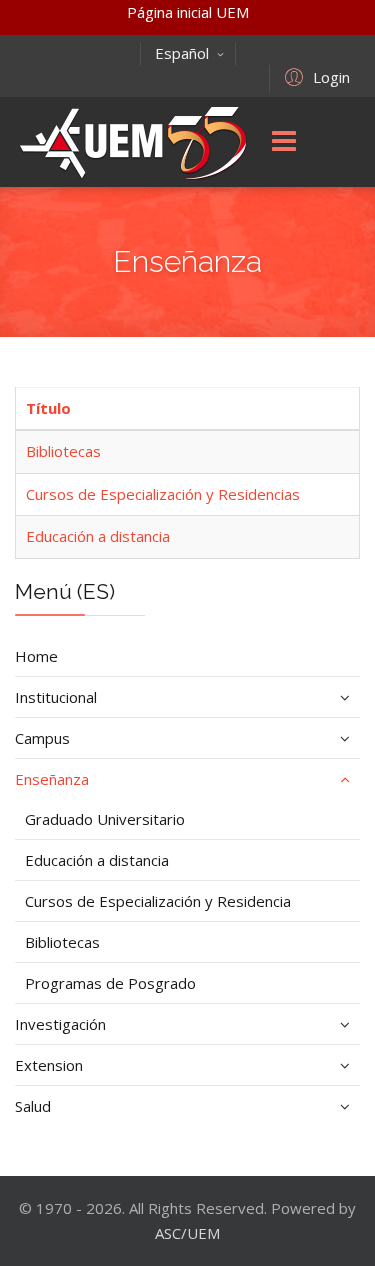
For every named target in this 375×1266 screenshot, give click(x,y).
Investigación (60, 1024)
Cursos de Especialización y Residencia (158, 901)
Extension (49, 1065)
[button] (314, 76)
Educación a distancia (98, 536)
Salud (33, 1106)
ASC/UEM (187, 1233)
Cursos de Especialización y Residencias (163, 494)
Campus (42, 738)
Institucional (56, 697)
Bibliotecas (63, 451)
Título (48, 408)
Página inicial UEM (188, 12)
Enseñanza (52, 779)
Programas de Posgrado (110, 983)
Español (182, 53)
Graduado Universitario (105, 819)
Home (36, 656)
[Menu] (284, 142)
